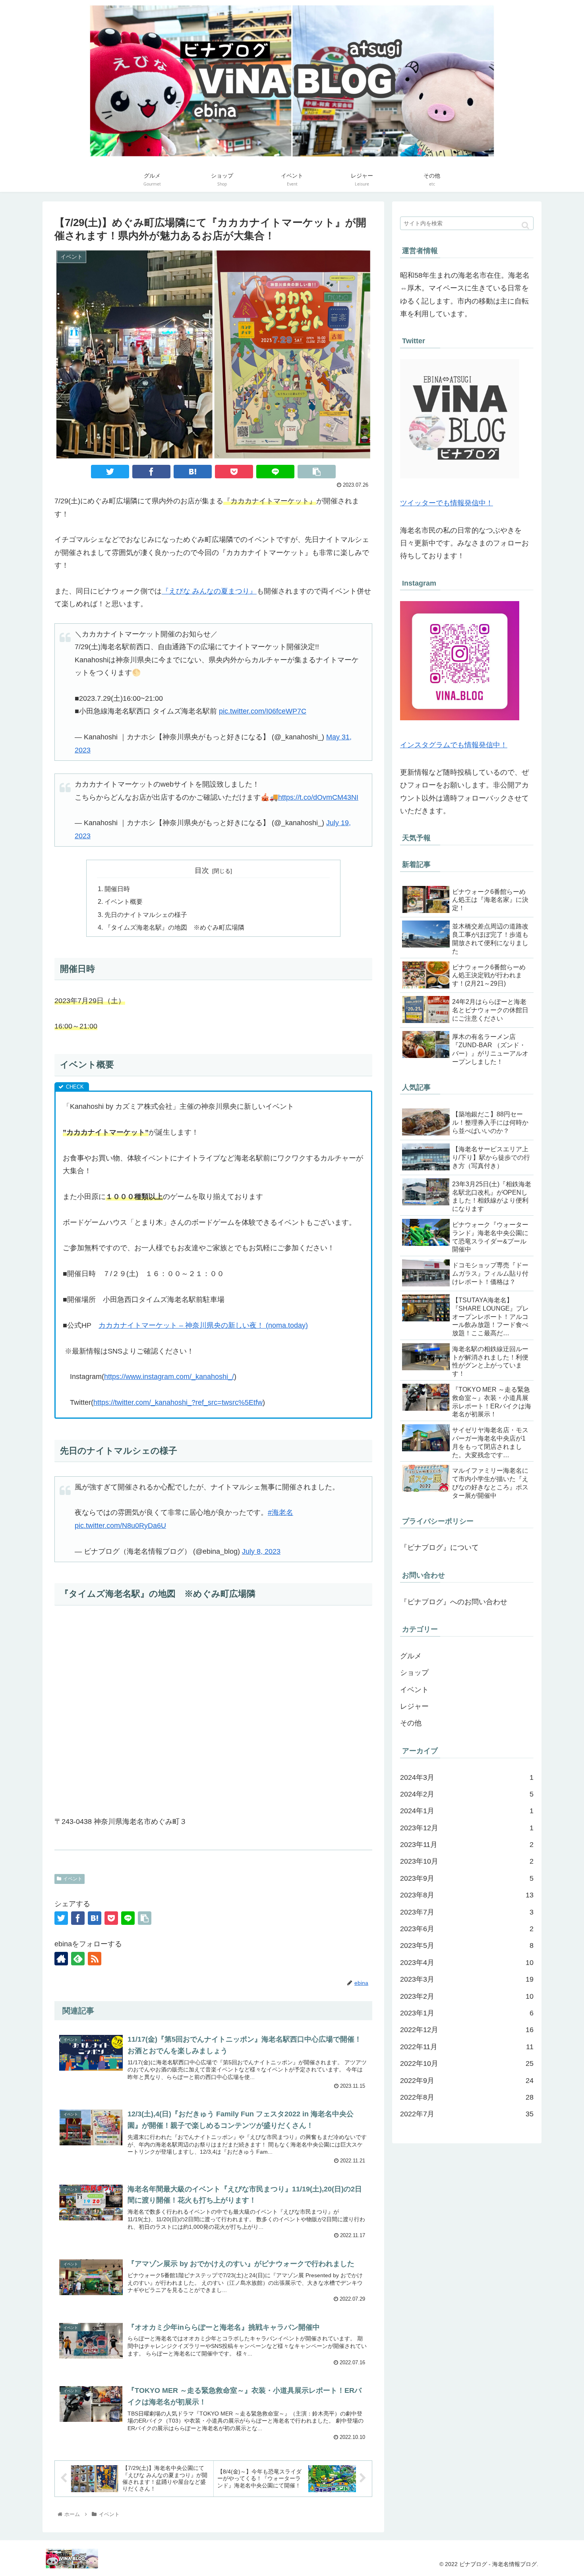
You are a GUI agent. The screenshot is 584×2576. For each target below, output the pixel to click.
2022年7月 (467, 2114)
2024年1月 (467, 1811)
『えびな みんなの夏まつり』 (209, 591)
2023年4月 (467, 1963)
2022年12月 (467, 2030)
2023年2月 (467, 1996)
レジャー (414, 1706)
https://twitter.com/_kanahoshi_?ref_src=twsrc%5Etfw (178, 1402)
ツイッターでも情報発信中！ (447, 503)
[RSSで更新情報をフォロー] (95, 1959)
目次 (202, 870)
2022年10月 (467, 2064)
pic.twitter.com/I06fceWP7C (263, 711)
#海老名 (280, 1512)
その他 (411, 1723)
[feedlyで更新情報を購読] (78, 1959)
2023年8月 (467, 1895)
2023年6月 (467, 1929)
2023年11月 (467, 1845)
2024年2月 (467, 1794)
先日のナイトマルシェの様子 (146, 915)
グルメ (411, 1656)
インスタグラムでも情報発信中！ (454, 745)
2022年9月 (467, 2081)
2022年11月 (467, 2047)
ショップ (414, 1673)
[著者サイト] (61, 1959)
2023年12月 (467, 1828)
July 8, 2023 (261, 1551)
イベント (73, 1879)
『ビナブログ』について (439, 1547)
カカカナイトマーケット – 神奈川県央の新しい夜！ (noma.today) (203, 1325)
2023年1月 (467, 2013)
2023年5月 (467, 1946)
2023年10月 (467, 1861)
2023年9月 (467, 1878)
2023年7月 (467, 1912)
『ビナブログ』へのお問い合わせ (454, 1602)
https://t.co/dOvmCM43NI (318, 797)
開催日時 (117, 889)
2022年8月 (467, 2097)
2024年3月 (467, 1777)
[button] (525, 225)
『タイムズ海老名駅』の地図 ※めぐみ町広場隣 (174, 927)
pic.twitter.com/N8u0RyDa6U (120, 1526)
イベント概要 (124, 901)
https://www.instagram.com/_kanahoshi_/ (169, 1377)
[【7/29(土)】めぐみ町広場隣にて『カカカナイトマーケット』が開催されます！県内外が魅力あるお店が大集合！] (193, 472)
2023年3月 (467, 1979)
